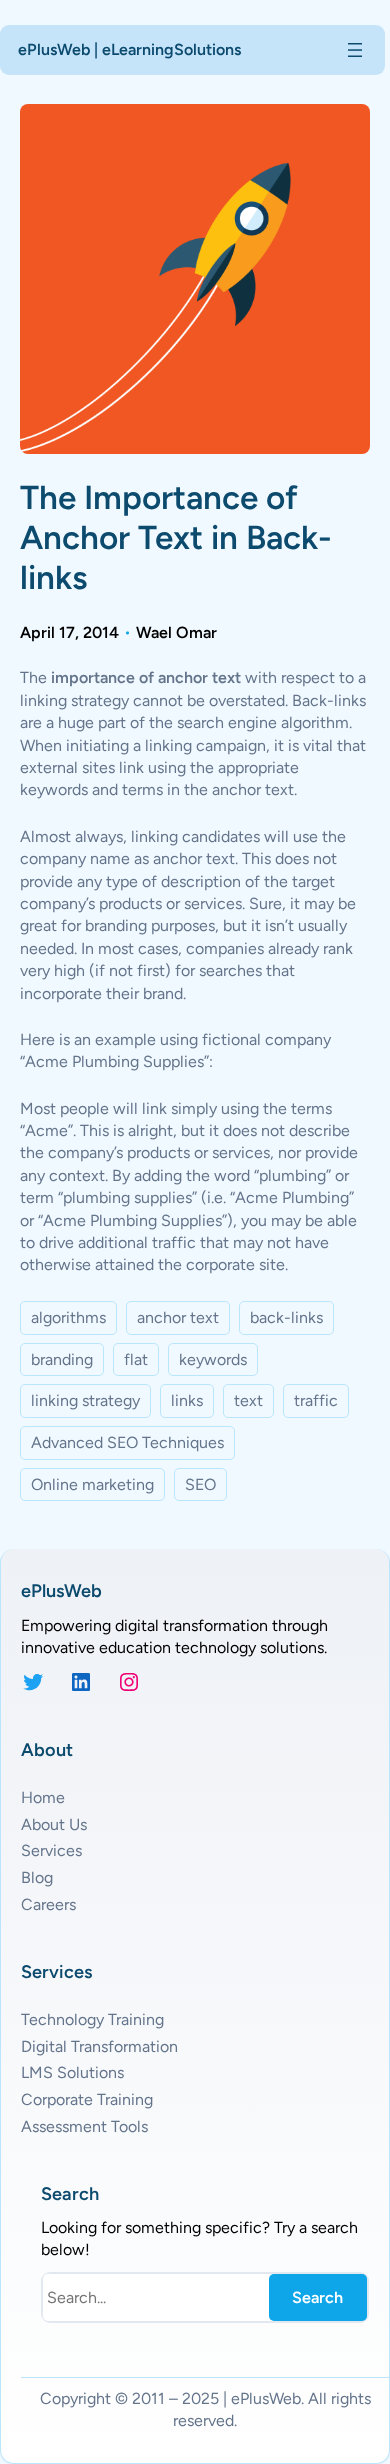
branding (62, 1359)
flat (136, 1359)
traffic (316, 1400)
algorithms (68, 1317)
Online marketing (92, 1484)
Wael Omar (176, 632)
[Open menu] (355, 50)
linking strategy (85, 1400)
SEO (200, 1484)
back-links (286, 1317)
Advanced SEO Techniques (127, 1442)
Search (317, 2297)
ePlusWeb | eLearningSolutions (129, 49)
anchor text (178, 1317)
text (248, 1400)
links (187, 1400)
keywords (213, 1359)
